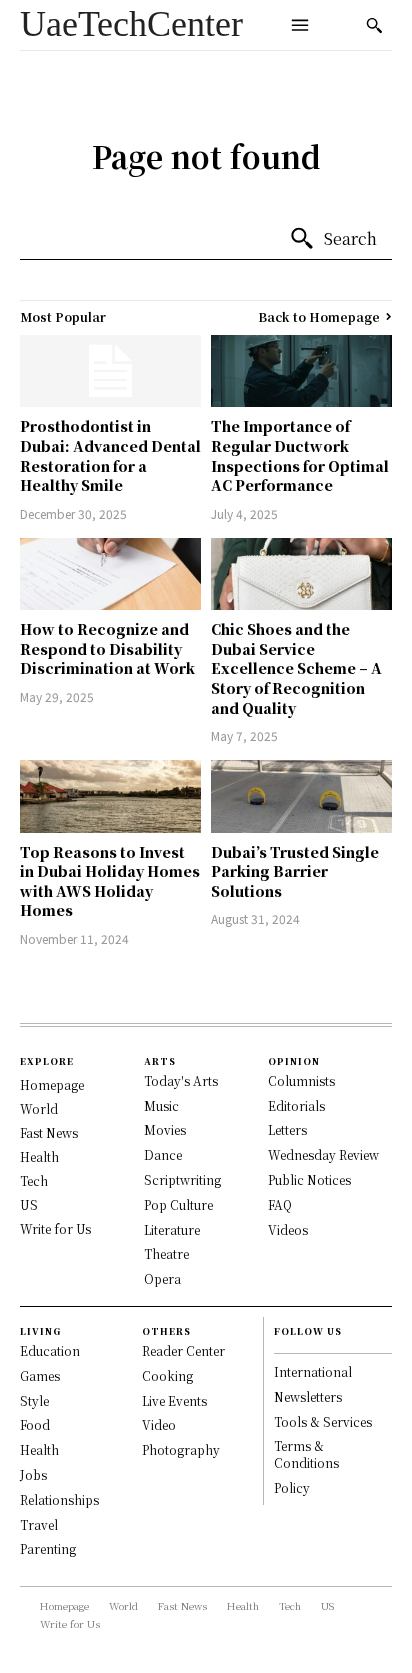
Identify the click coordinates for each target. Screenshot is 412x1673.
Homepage (52, 1084)
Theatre (166, 1253)
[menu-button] (300, 25)
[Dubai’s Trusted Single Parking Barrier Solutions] (301, 796)
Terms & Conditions (306, 1454)
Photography (181, 1449)
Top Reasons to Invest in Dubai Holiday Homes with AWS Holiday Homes (110, 881)
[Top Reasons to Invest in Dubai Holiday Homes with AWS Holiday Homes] (110, 796)
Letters (287, 1129)
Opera (162, 1278)
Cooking (167, 1375)
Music (161, 1105)
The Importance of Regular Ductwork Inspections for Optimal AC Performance (300, 455)
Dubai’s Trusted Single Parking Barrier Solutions (295, 871)
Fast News (49, 1132)
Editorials (296, 1105)
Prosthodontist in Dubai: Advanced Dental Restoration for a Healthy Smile (110, 455)
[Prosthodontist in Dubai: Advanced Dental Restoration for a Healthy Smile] (110, 371)
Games (40, 1375)
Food (35, 1424)
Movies (165, 1129)
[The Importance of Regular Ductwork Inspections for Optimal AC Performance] (301, 371)
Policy (292, 1487)
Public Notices (309, 1179)
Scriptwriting (182, 1179)
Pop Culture (178, 1204)
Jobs (33, 1474)
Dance (163, 1154)
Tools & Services (323, 1421)
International (313, 1371)
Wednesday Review (323, 1154)
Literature (172, 1229)
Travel (39, 1524)
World (39, 1108)
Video (159, 1424)
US (29, 1204)
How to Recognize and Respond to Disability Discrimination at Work (107, 648)
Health (39, 1156)
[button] (374, 25)
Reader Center (183, 1350)
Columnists (301, 1080)
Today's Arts (181, 1080)
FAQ (280, 1204)
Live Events (174, 1400)
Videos (288, 1229)
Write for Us (55, 1228)
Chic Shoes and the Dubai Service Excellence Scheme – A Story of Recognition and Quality (296, 668)
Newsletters (308, 1396)
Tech (34, 1180)
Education (50, 1350)
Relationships (59, 1499)
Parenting (48, 1548)
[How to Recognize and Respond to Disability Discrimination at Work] (110, 574)
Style (34, 1400)
